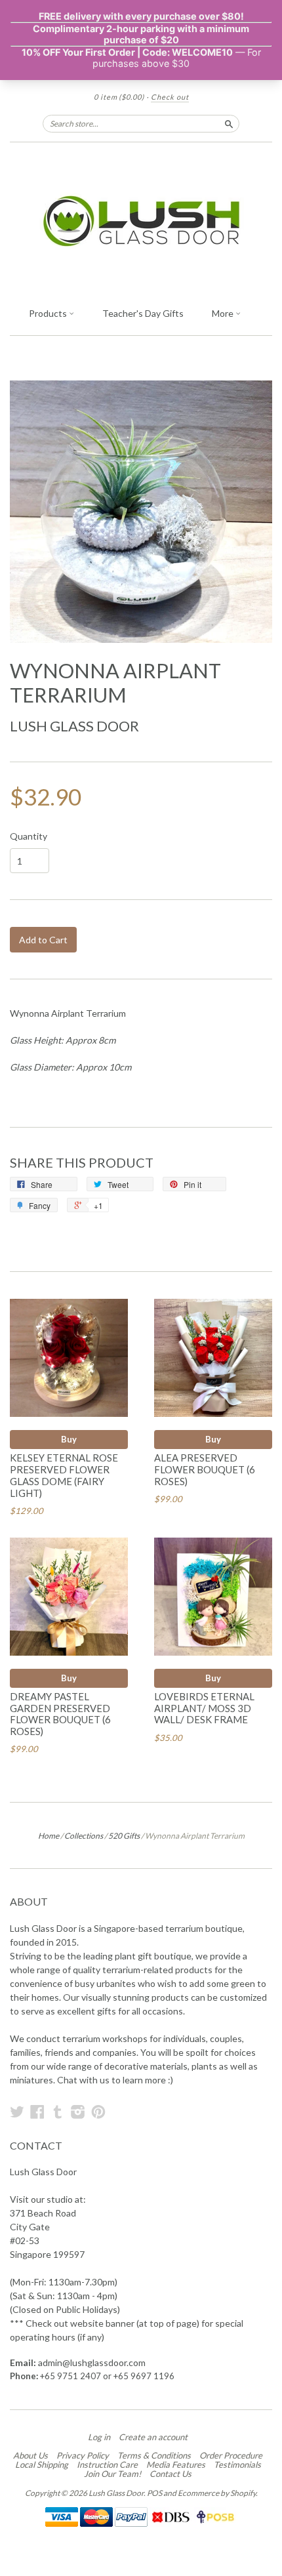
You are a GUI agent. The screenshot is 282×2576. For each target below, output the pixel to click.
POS (154, 2493)
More (224, 313)
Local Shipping (42, 2464)
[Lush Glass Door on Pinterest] (98, 2112)
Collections (84, 1836)
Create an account (153, 2437)
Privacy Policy (83, 2455)
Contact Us (171, 2474)
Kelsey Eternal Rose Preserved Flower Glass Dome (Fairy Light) (64, 1475)
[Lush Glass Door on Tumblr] (58, 2112)
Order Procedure (231, 2455)
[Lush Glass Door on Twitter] (17, 2112)
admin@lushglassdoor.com (92, 2362)
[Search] (229, 123)
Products (49, 313)
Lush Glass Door (74, 726)
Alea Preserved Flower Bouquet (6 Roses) (205, 1469)
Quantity (29, 836)
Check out (170, 97)
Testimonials (237, 2464)
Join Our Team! (112, 2474)
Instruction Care (107, 2464)
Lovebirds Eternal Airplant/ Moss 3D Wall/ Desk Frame (204, 1708)
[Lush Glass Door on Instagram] (78, 2112)
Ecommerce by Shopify (217, 2493)
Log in (99, 2437)
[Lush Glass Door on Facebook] (37, 2112)
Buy (69, 1439)
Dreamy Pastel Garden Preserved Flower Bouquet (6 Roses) (60, 1714)
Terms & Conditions (154, 2455)
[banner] (141, 221)
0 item (119, 97)
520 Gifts (124, 1836)
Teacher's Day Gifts (143, 313)
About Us (30, 2455)
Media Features (176, 2464)
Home (49, 1836)
